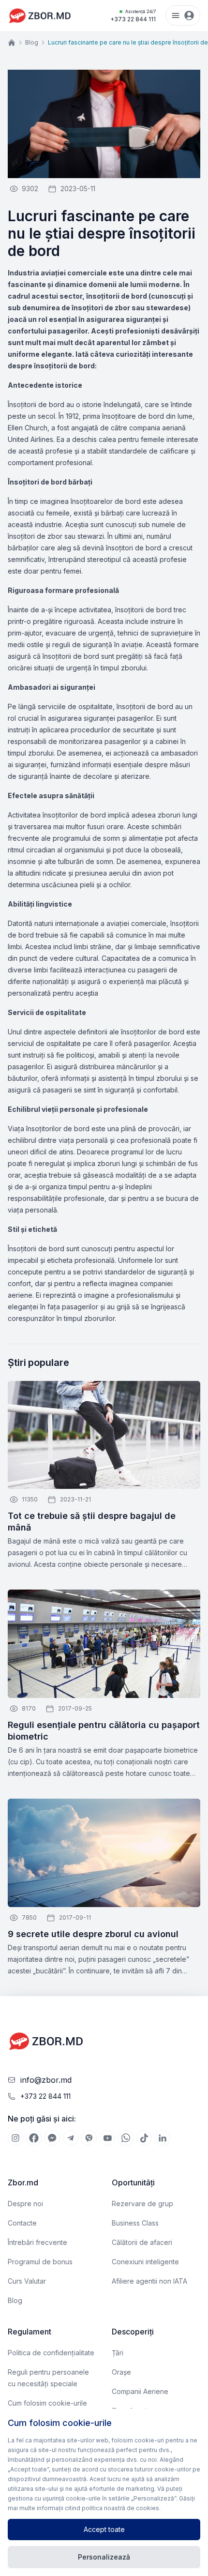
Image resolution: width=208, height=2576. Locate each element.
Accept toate (104, 2529)
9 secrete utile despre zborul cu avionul (93, 1934)
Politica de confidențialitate (51, 2353)
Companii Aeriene (140, 2391)
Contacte (22, 2223)
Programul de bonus (40, 2262)
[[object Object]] (15, 2138)
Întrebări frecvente (37, 2242)
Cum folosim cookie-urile (47, 2403)
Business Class (135, 2223)
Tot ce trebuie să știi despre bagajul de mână (92, 1522)
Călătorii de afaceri (142, 2242)
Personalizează (104, 2557)
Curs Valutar (27, 2281)
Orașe (121, 2372)
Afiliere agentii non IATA (149, 2281)
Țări (118, 2353)
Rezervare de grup (142, 2204)
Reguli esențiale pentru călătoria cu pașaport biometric (104, 1731)
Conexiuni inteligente (145, 2262)
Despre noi (25, 2204)
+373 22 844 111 (133, 16)
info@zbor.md (46, 2080)
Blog (32, 42)
